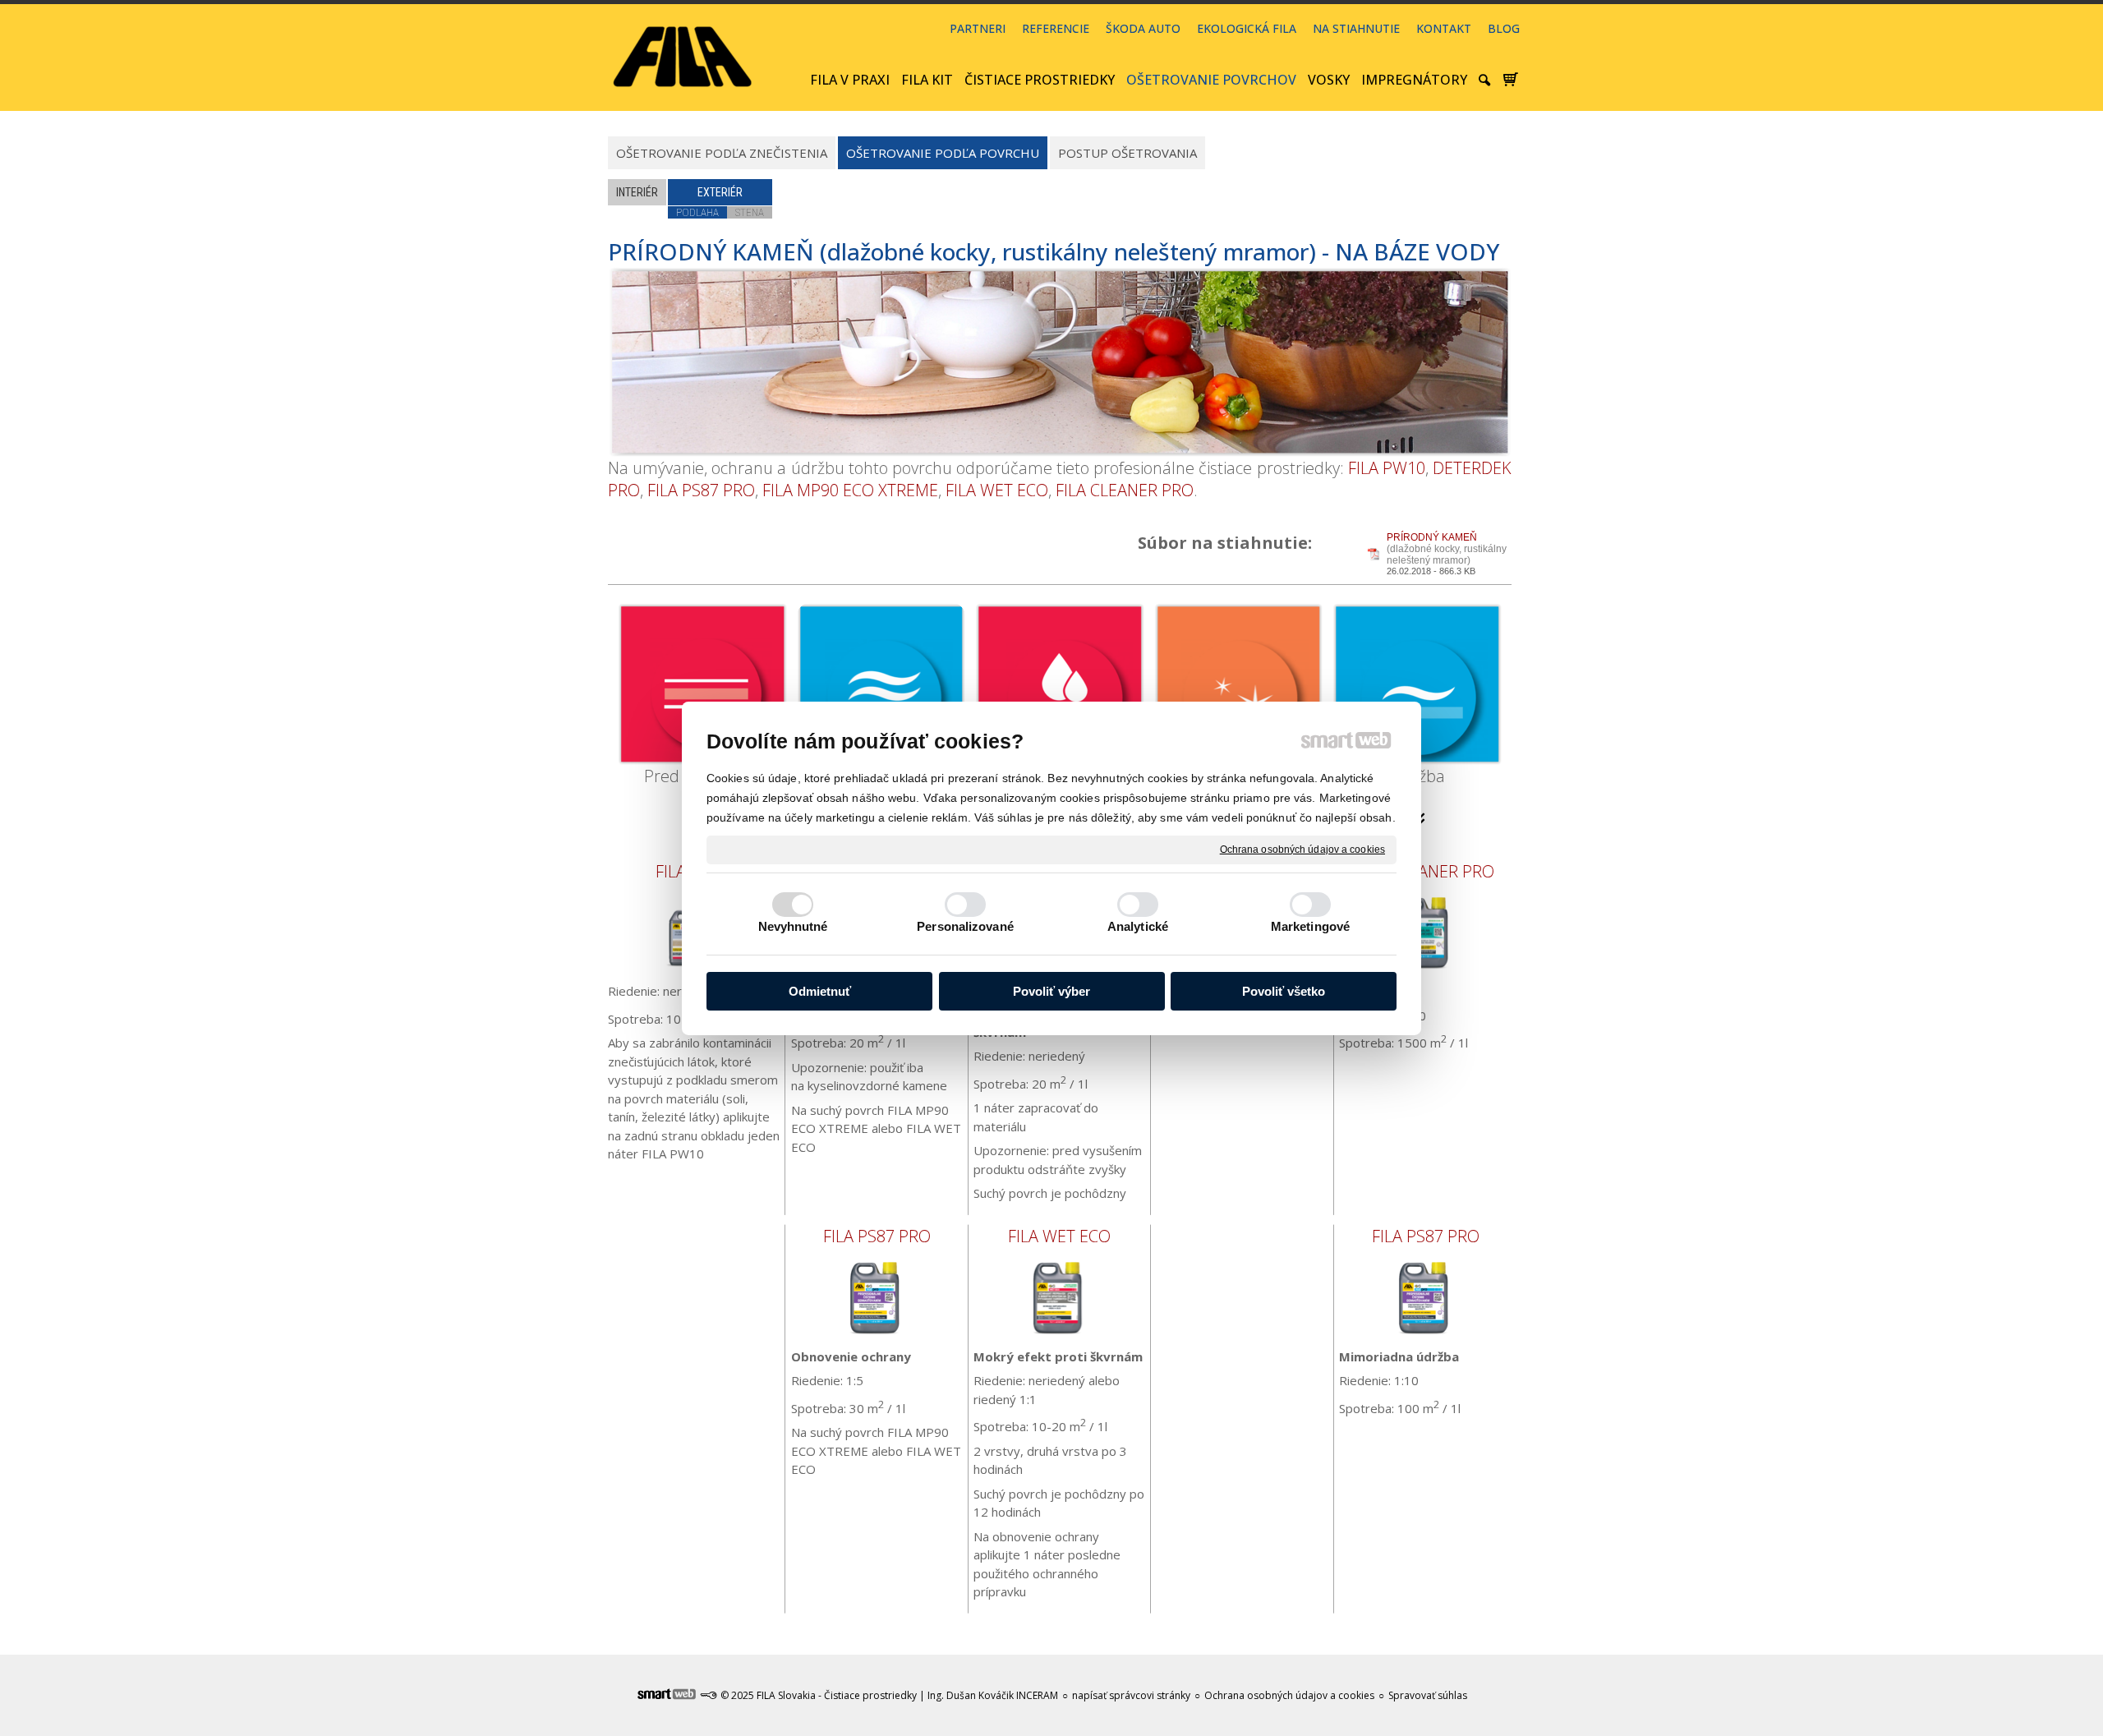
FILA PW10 (1387, 468)
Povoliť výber (1051, 991)
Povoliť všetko (1284, 991)
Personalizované (965, 926)
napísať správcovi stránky (1131, 1695)
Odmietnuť (820, 991)
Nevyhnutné (793, 926)
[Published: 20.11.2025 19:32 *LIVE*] (708, 1695)
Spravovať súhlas (1428, 1695)
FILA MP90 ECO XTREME (850, 490)
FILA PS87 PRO (701, 490)
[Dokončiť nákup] (1511, 80)
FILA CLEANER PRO (1125, 490)
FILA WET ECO (997, 490)
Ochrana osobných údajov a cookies (1302, 849)
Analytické (1138, 926)
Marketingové (1310, 926)
